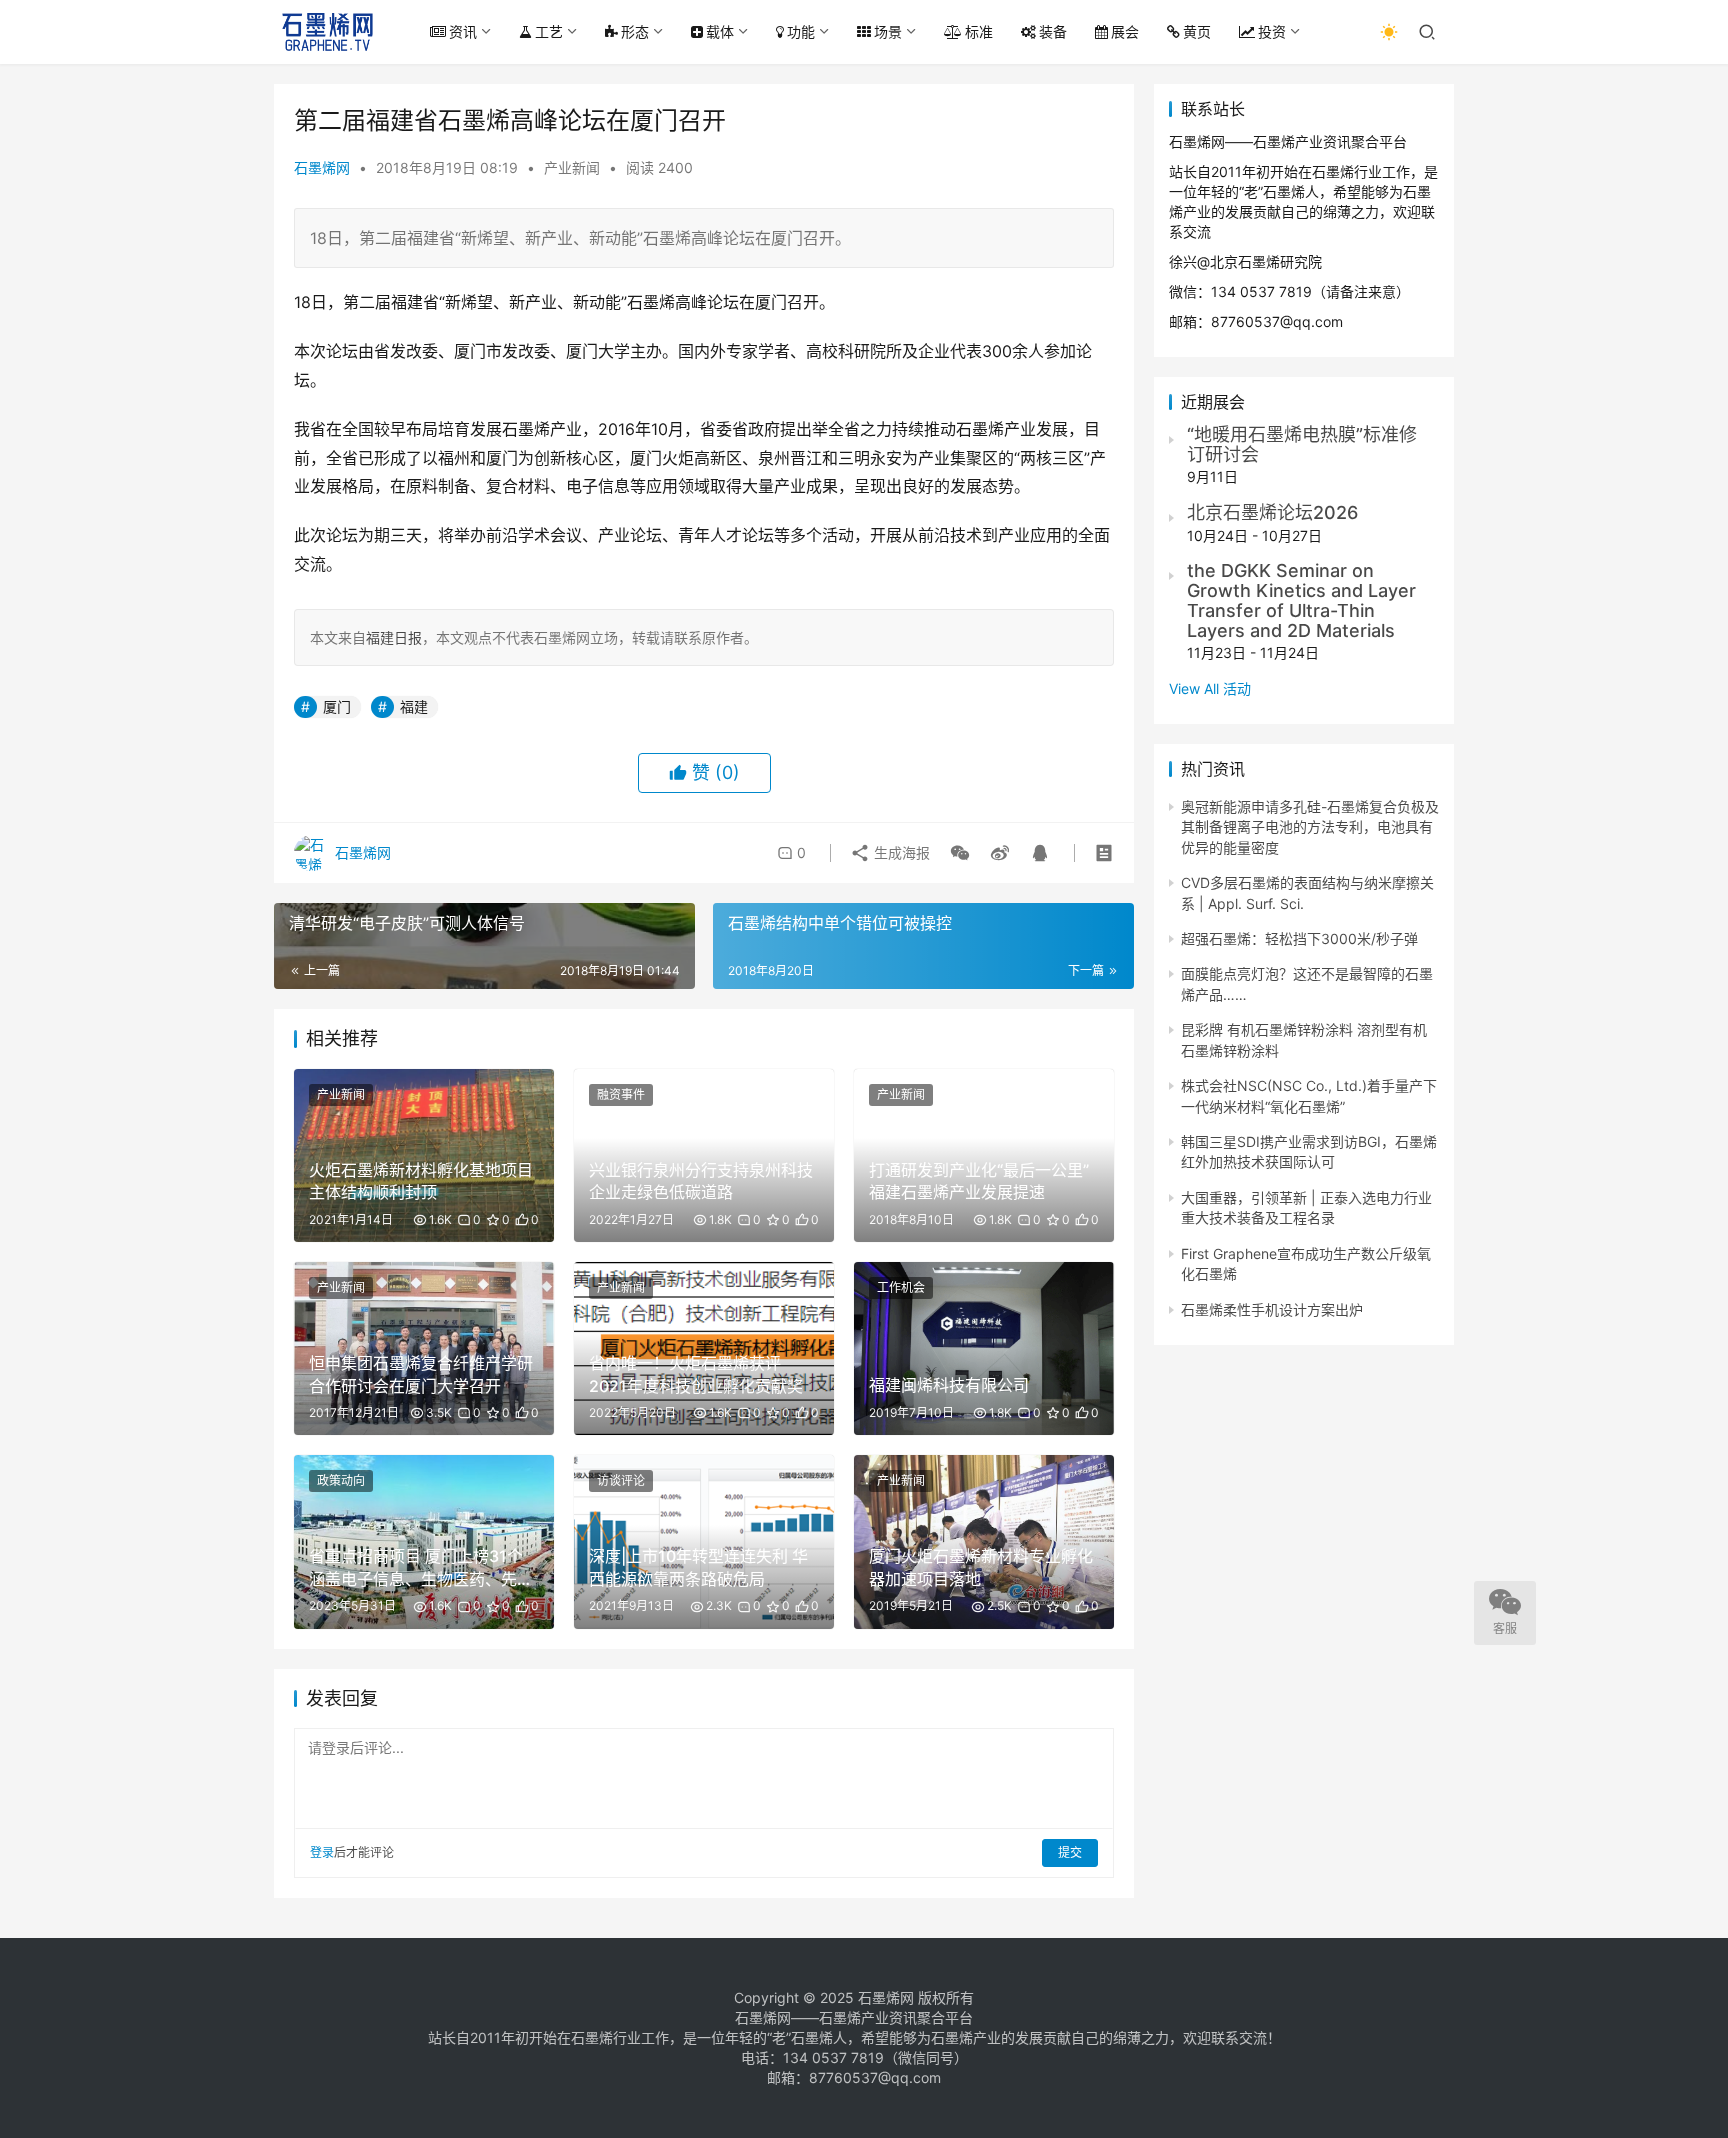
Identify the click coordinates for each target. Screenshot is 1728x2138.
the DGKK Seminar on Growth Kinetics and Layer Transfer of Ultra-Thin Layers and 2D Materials (1301, 600)
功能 (801, 31)
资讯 (463, 31)
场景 (888, 31)
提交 (1070, 1852)
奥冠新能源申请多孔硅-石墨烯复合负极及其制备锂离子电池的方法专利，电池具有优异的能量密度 (1310, 827)
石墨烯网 (322, 167)
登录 (322, 1852)
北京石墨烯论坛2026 (1272, 512)
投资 (1272, 31)
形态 (635, 31)
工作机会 (901, 1287)
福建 (414, 706)
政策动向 (341, 1480)
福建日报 (394, 637)
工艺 (549, 31)
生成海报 (900, 852)
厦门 (337, 706)
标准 (979, 31)
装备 (1053, 31)
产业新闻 (572, 167)
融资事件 (621, 1094)
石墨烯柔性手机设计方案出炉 (1272, 1309)
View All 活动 (1210, 688)
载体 (720, 31)
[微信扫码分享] (960, 853)
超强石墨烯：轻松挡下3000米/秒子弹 (1299, 938)
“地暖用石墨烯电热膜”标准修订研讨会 (1302, 444)
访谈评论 (621, 1480)
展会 (1125, 31)
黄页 (1197, 31)
